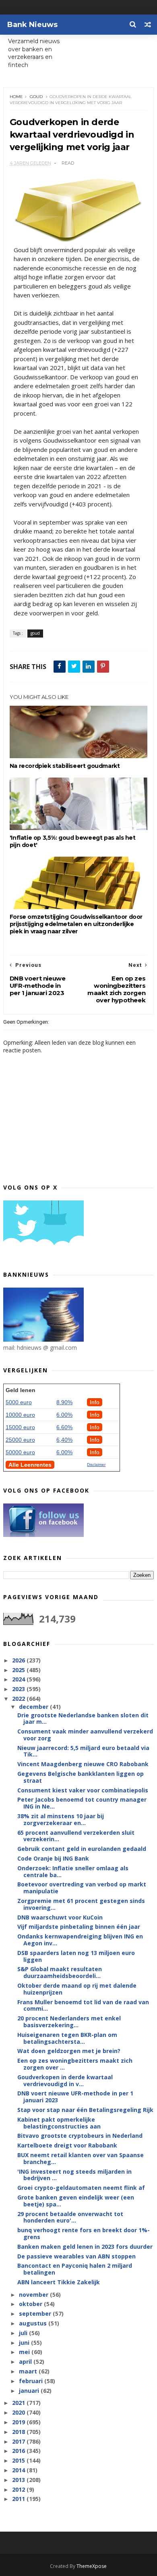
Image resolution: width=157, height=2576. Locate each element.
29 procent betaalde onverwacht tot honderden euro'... (70, 2217)
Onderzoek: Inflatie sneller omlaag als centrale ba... (73, 1871)
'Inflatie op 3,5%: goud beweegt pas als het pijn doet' (73, 841)
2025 (19, 1670)
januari (30, 2391)
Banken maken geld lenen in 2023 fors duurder (85, 2247)
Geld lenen (21, 1390)
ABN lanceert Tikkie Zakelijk (59, 2282)
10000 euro (20, 1415)
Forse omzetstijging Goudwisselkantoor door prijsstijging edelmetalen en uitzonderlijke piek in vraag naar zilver (76, 924)
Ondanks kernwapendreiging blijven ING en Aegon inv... (80, 1940)
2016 (19, 2451)
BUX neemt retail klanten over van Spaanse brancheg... (81, 2158)
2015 (19, 2460)
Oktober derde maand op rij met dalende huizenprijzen (77, 1989)
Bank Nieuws (32, 25)
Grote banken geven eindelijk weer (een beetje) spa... (76, 2201)
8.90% (64, 1402)
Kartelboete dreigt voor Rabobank (67, 2145)
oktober (31, 2304)
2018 (19, 2432)
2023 (19, 1689)
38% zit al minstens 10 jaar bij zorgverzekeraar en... (61, 1819)
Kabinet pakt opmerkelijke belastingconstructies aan (59, 2123)
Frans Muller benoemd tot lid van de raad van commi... (83, 2005)
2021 (19, 2403)
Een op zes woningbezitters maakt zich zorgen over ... (75, 2064)
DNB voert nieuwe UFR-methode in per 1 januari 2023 (75, 2097)
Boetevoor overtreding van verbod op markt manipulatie (82, 1888)
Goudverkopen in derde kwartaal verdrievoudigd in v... (65, 2080)
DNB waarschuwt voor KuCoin (60, 1917)
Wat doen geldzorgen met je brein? (69, 2051)
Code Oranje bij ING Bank (53, 1858)
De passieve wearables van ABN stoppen (76, 2256)
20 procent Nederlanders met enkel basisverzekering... (69, 2022)
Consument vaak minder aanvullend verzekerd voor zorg (85, 1735)
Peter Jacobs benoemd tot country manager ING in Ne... (82, 1803)
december (34, 1707)
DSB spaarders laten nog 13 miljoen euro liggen (76, 1956)
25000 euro (20, 1440)
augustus (34, 2323)
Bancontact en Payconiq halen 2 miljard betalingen (75, 2269)
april (26, 2362)
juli (24, 2333)
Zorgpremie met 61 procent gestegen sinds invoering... (81, 1904)
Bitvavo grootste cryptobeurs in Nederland (80, 2136)
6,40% (64, 1440)
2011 (19, 2499)
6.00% (64, 1415)
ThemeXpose (92, 2566)
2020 (19, 2412)
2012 (19, 2489)
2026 (19, 1660)
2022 (19, 1699)
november (34, 2295)
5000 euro (19, 1402)
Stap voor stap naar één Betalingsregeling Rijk (85, 2110)
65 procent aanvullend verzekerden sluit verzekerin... (76, 1836)
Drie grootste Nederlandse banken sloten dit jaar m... (83, 1719)
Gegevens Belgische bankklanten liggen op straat (81, 1777)
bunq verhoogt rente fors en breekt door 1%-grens (84, 2233)
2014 (19, 2470)
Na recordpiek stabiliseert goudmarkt (65, 766)
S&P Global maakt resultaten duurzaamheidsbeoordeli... (60, 1972)
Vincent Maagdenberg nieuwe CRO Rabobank (83, 1764)
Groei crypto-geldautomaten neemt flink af (81, 2188)
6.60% (64, 1427)
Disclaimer (96, 1465)
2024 (19, 1679)
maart (29, 2371)
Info (95, 1402)
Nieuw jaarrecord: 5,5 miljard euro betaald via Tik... (83, 1751)
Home (16, 97)
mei (25, 2352)
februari (32, 2381)
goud (36, 97)
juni (25, 2343)
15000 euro (20, 1427)
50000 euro (20, 1452)
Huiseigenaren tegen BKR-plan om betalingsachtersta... (67, 2038)
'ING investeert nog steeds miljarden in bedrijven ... (74, 2175)
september (36, 2314)
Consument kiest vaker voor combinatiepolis (83, 1790)
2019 (19, 2422)
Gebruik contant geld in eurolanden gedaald (82, 1849)
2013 (19, 2480)
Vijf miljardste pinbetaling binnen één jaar (79, 1927)
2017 (19, 2441)
